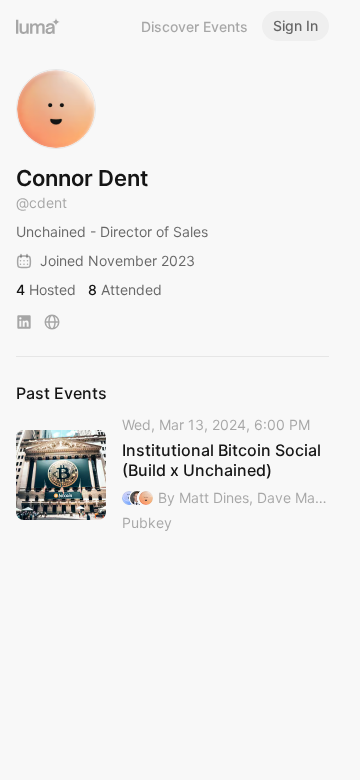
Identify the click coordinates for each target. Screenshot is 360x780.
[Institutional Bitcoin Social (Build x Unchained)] (172, 475)
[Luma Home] (38, 26)
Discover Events (194, 26)
